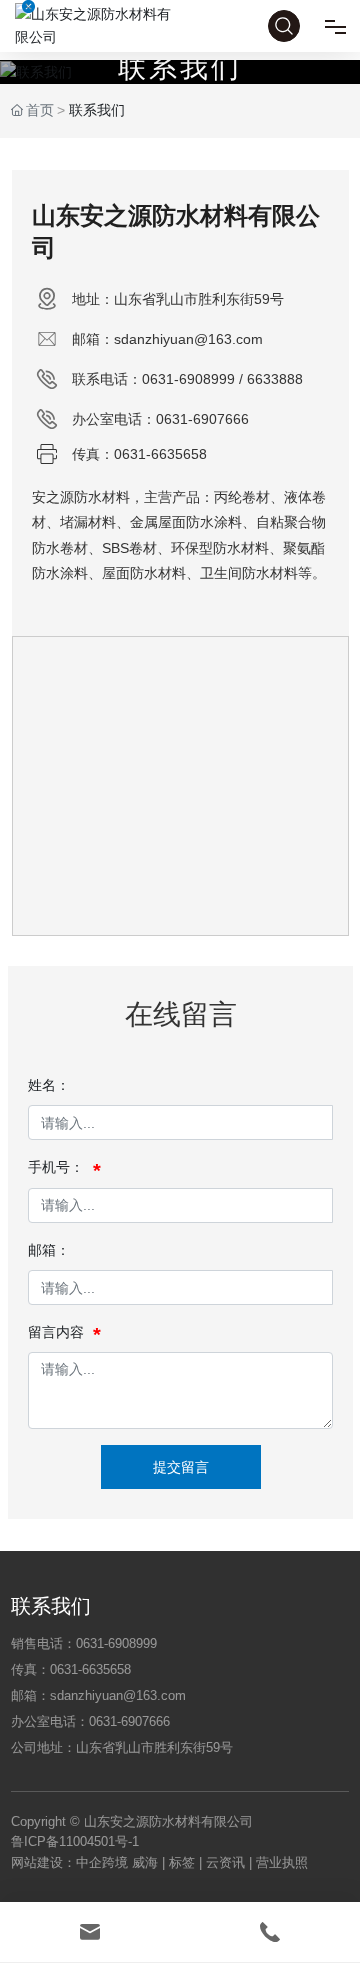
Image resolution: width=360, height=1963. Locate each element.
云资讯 (225, 1862)
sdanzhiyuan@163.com (118, 1695)
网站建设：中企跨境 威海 (86, 1862)
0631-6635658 (160, 454)
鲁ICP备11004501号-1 (75, 1841)
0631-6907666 (202, 419)
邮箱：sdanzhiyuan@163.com (167, 339)
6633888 (275, 379)
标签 (182, 1862)
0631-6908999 (188, 379)
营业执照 (282, 1862)
